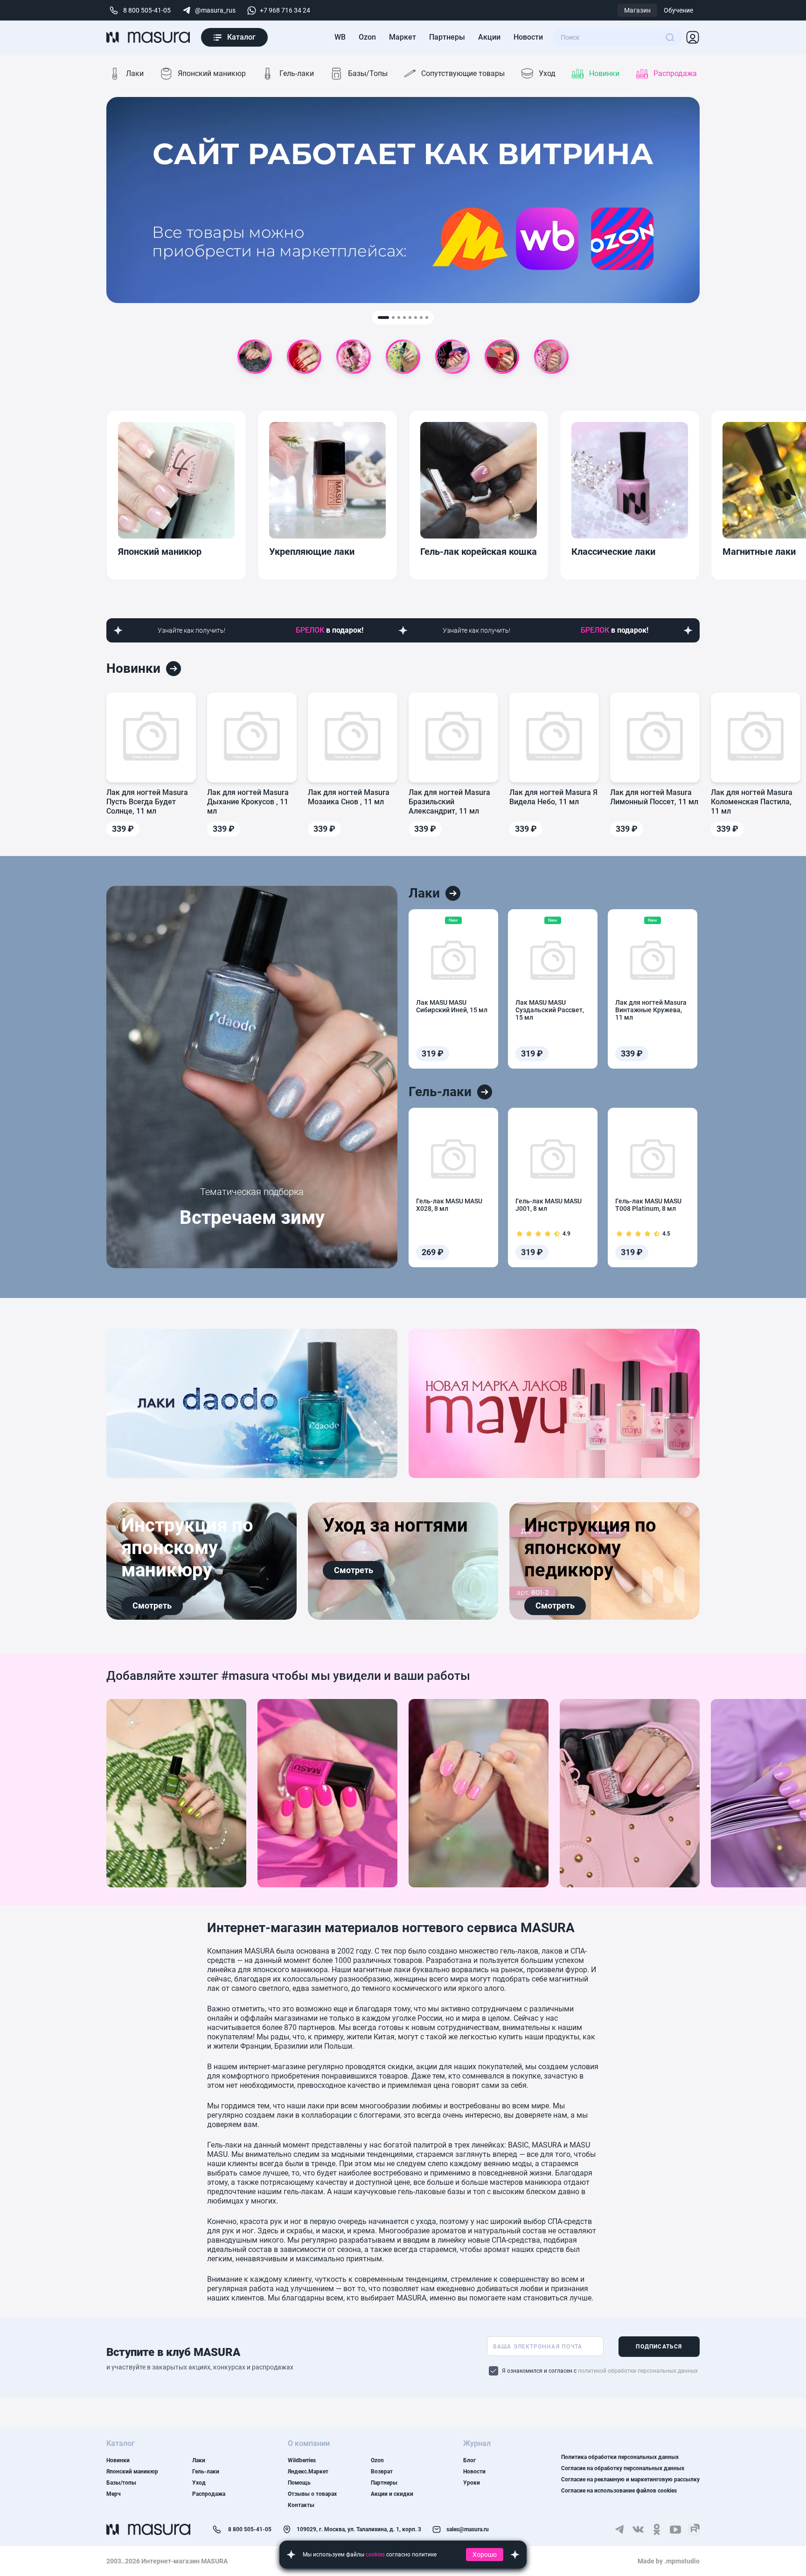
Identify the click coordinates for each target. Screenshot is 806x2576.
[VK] (638, 2529)
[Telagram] (619, 2529)
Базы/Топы (368, 73)
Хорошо (485, 2555)
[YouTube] (675, 2529)
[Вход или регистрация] (693, 37)
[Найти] (670, 37)
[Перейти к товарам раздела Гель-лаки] (485, 1092)
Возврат (382, 2472)
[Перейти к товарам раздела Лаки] (453, 893)
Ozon (367, 37)
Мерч (114, 2494)
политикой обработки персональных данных (638, 2371)
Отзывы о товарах (312, 2494)
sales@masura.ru (461, 2530)
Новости (528, 37)
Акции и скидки (392, 2494)
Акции (489, 37)
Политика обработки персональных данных (620, 2457)
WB (340, 37)
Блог (469, 2460)
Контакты (301, 2505)
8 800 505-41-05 (241, 2531)
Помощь (299, 2483)
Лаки (135, 73)
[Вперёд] (686, 495)
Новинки (604, 73)
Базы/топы (121, 2483)
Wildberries (302, 2460)
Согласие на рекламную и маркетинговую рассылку (630, 2479)
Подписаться (659, 2347)
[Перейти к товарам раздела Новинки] (174, 669)
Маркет (403, 37)
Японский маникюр (212, 73)
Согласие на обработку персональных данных (623, 2468)
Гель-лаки (297, 73)
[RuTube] (694, 2529)
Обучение (678, 10)
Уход (547, 73)
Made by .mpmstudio (669, 2561)
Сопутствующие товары (463, 73)
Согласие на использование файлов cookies (619, 2491)
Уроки (472, 2483)
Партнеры (447, 37)
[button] (383, 318)
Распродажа (675, 73)
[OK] (657, 2529)
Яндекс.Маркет (308, 2472)
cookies (375, 2555)
